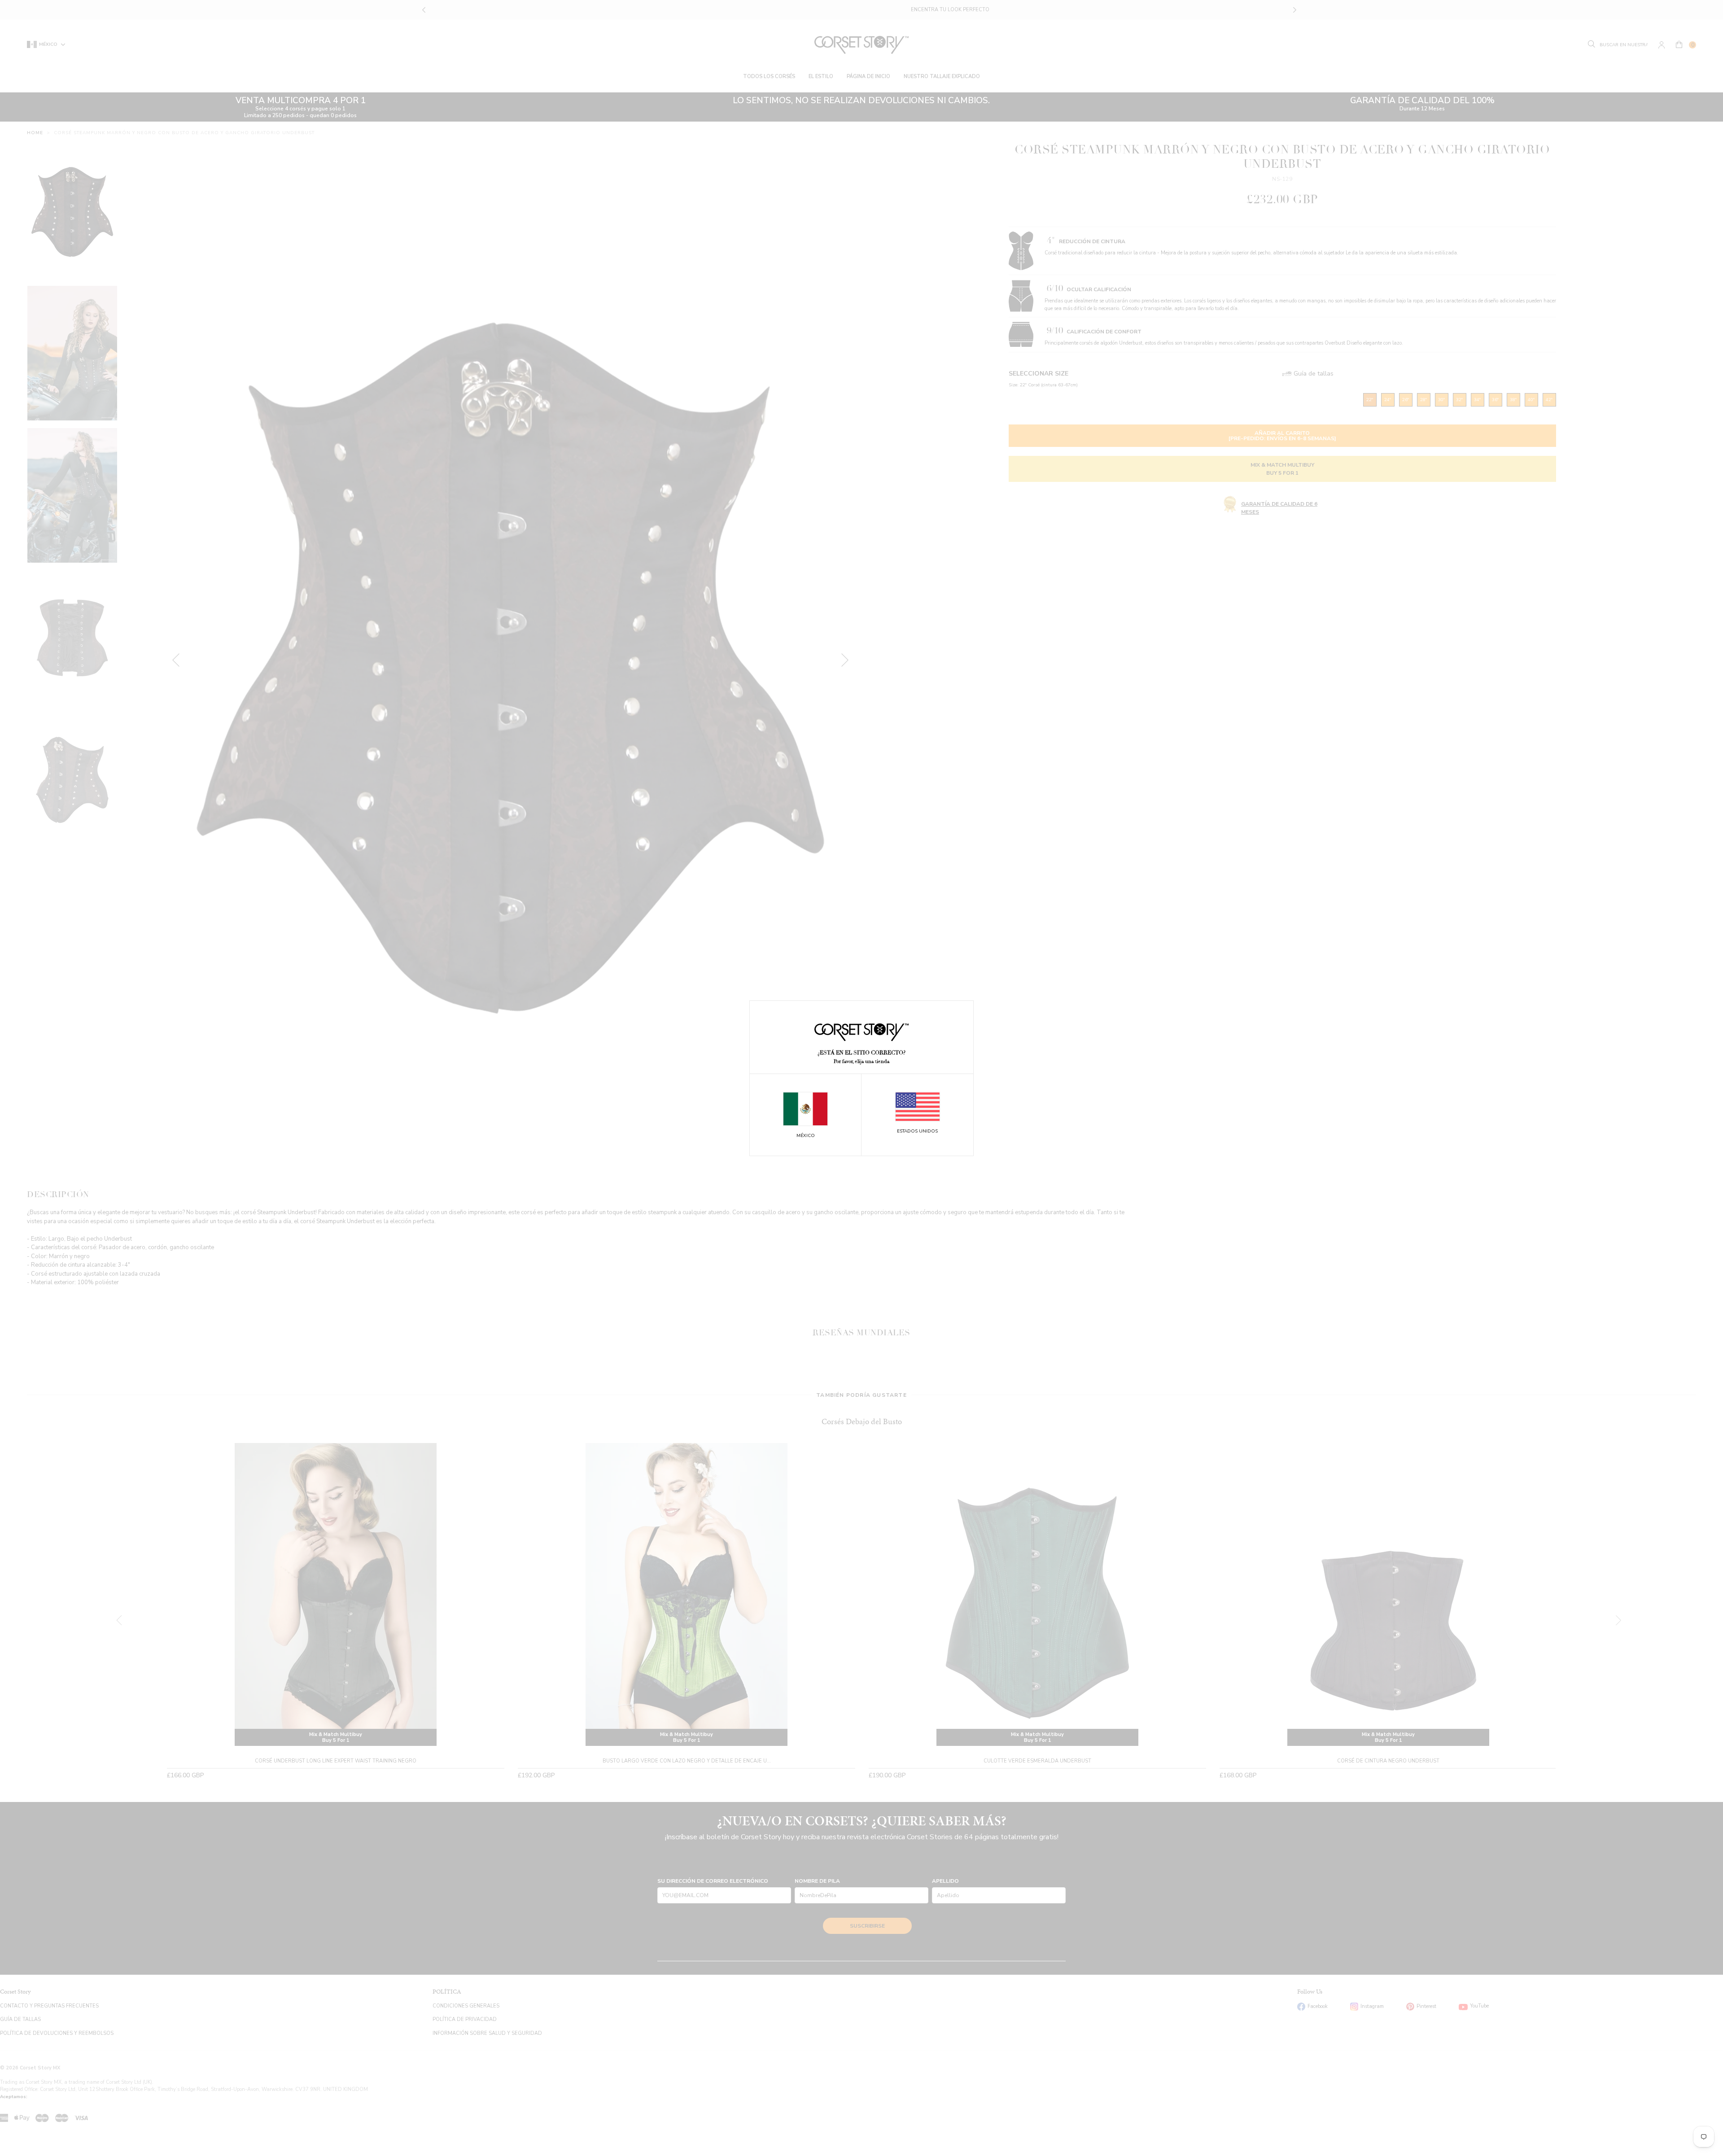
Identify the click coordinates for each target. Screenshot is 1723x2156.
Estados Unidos (917, 1132)
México (806, 1136)
